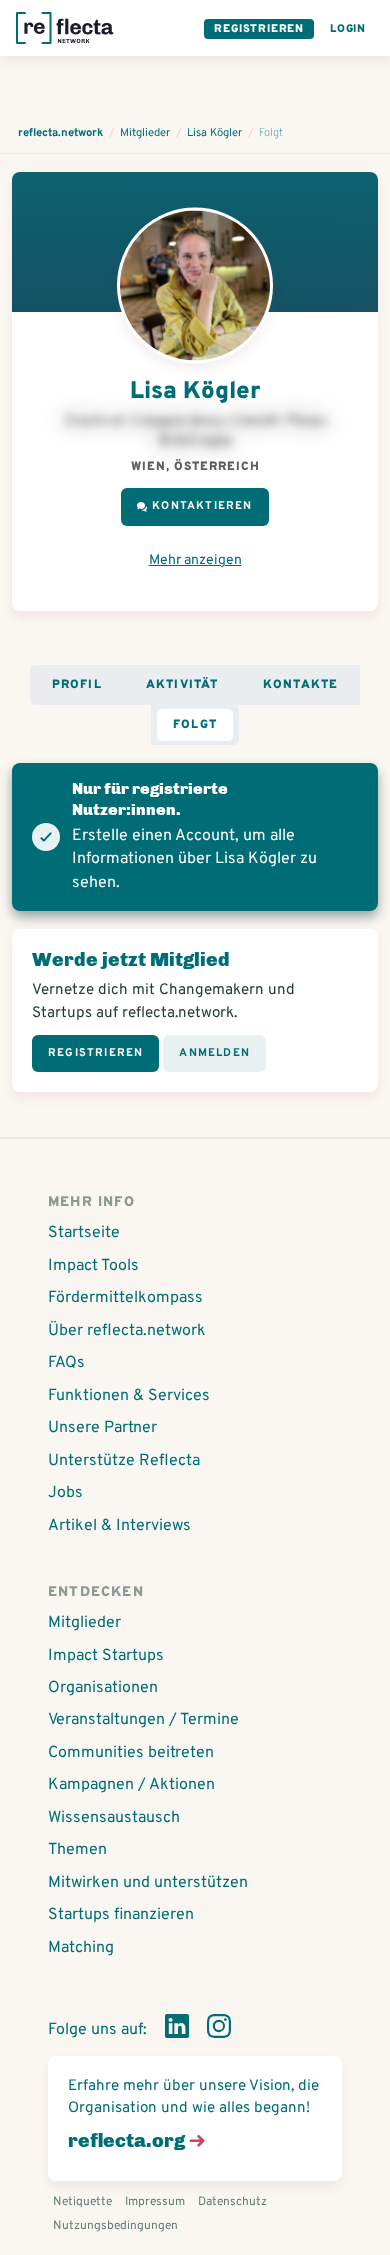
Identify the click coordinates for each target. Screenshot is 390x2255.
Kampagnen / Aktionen (131, 1785)
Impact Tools (93, 1266)
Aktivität (182, 685)
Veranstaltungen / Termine (143, 1720)
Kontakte (301, 685)
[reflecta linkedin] (177, 2030)
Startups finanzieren (121, 1915)
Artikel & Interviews (119, 1526)
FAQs (66, 1363)
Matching (81, 1948)
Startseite (84, 1233)
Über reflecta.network (127, 1331)
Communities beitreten (131, 1753)
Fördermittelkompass (125, 1298)
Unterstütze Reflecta (124, 1461)
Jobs (65, 1493)
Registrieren (259, 29)
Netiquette (82, 2202)
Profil (77, 685)
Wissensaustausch (114, 1818)
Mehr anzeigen (195, 560)
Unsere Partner (102, 1428)
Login (348, 29)
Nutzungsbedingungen (115, 2226)
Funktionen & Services (129, 1396)
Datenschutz (232, 2202)
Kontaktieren (202, 506)
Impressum (155, 2202)
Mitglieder (84, 1623)
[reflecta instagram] (219, 2030)
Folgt (195, 725)
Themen (77, 1850)
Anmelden (214, 1053)
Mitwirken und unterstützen (148, 1883)
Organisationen (103, 1688)
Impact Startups (106, 1656)
